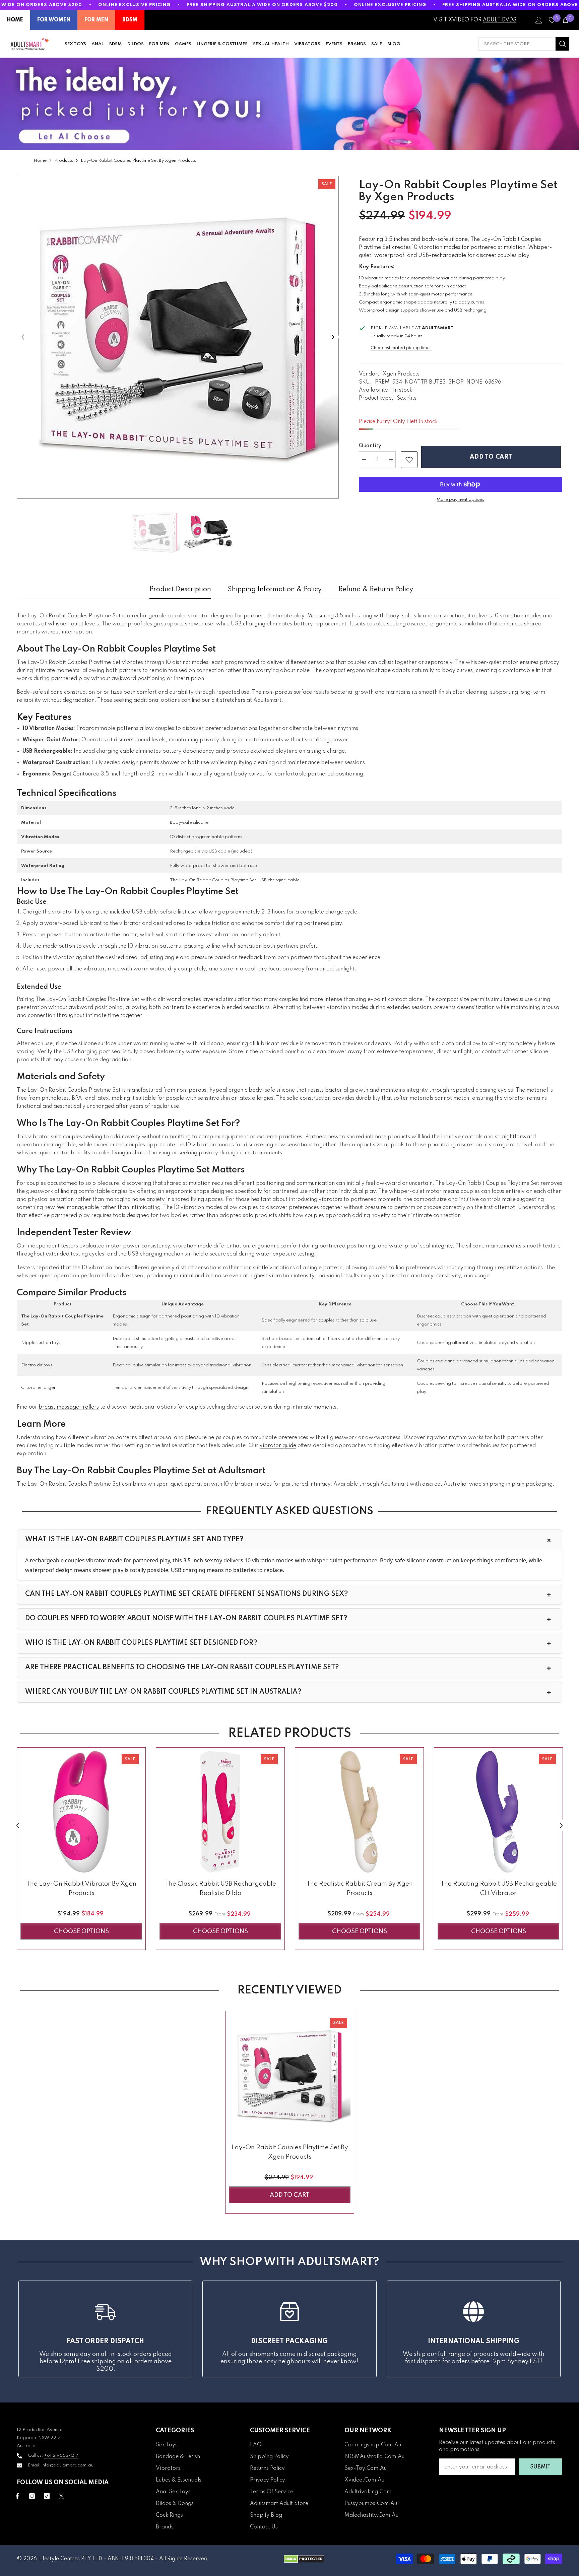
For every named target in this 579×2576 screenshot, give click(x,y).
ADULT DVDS (500, 20)
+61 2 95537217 (61, 2456)
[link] (409, 460)
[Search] (524, 44)
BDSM (130, 20)
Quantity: (371, 446)
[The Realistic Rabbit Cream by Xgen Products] (359, 1812)
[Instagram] (32, 2496)
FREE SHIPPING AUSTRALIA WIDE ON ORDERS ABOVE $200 (262, 5)
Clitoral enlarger (38, 1388)
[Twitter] (61, 2496)
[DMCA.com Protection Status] (304, 2559)
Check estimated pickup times (401, 348)
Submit (540, 2467)
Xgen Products (401, 374)
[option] (178, 337)
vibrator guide (278, 1446)
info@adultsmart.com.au (68, 2465)
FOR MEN (96, 20)
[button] (23, 337)
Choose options (81, 1931)
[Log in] (539, 20)
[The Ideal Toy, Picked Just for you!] (289, 104)
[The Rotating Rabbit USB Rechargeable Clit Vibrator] (498, 1812)
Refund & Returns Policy (376, 590)
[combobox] (517, 44)
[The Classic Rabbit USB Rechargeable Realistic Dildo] (220, 1812)
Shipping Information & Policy (275, 590)
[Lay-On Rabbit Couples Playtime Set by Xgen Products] (290, 2075)
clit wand (169, 1000)
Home (40, 161)
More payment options (460, 500)
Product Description (180, 590)
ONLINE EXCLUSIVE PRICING (135, 5)
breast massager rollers (69, 1407)
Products (64, 161)
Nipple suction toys (41, 1343)
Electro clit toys (37, 1365)
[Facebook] (17, 2496)
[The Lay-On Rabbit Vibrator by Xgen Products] (81, 1812)
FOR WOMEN (54, 20)
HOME (15, 20)
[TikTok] (47, 2496)
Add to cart (492, 457)
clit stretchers (228, 700)
